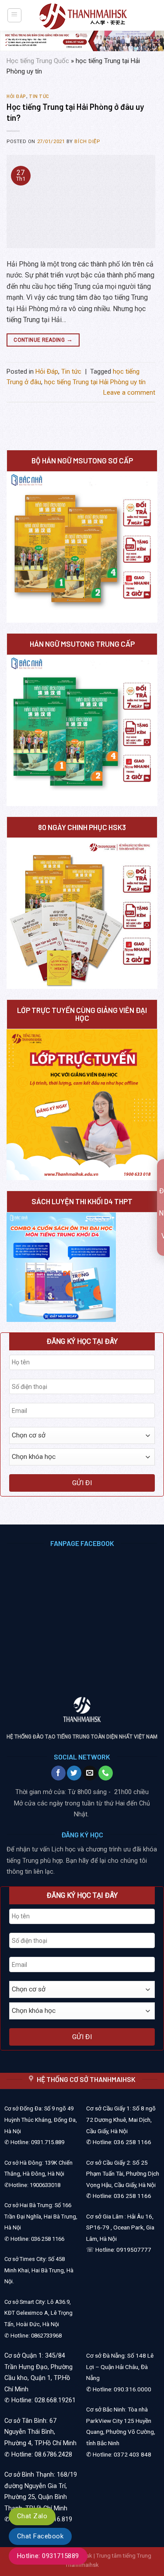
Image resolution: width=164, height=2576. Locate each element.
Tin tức (39, 96)
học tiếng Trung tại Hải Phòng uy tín (95, 382)
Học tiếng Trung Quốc (38, 61)
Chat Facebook (40, 2536)
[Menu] (15, 15)
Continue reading (43, 340)
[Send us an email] (90, 1773)
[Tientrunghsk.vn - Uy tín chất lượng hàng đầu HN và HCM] (83, 16)
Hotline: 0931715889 (48, 2556)
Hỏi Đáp (16, 96)
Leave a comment (129, 393)
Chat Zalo (32, 2516)
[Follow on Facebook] (58, 1773)
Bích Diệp (87, 142)
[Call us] (106, 1773)
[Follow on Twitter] (74, 1773)
